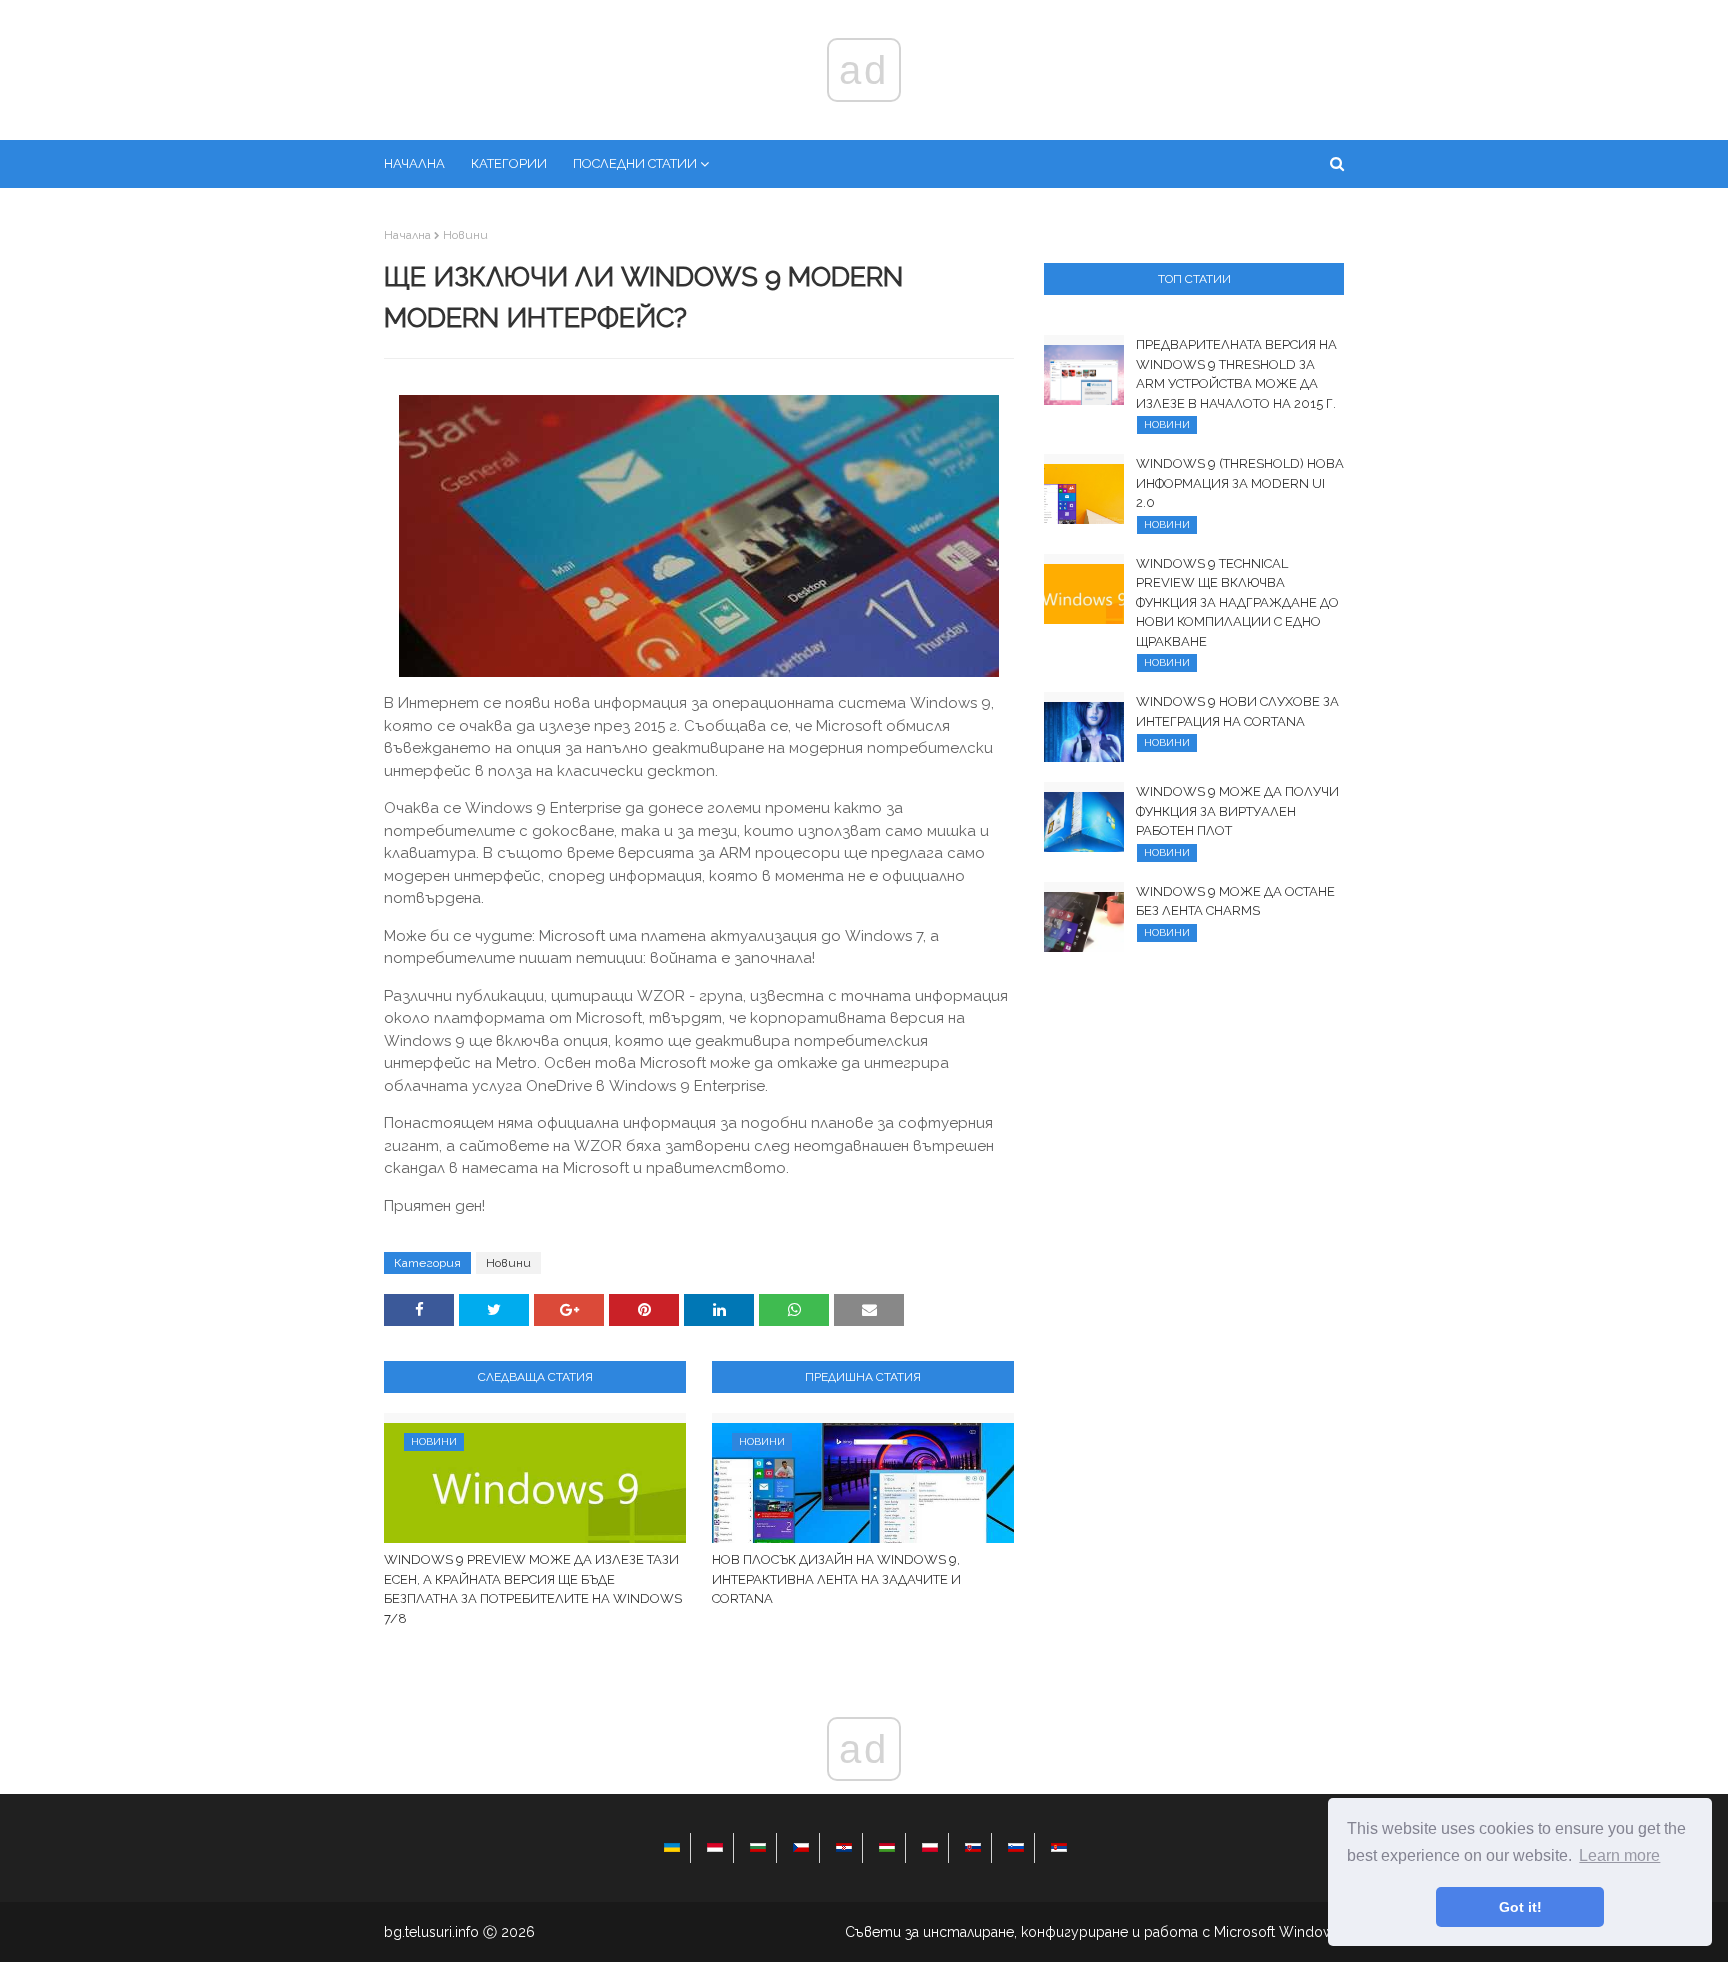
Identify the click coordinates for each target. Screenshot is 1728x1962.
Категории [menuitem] (509, 163)
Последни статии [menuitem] (635, 163)
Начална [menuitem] (414, 163)
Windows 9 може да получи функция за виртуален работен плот (1237, 811)
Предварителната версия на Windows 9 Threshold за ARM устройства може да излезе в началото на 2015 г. (1236, 374)
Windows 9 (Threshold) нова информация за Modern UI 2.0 (1240, 483)
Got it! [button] (1520, 1907)
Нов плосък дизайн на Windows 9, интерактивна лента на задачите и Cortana (836, 1579)
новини (465, 235)
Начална (407, 235)
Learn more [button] (1619, 1855)
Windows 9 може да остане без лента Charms (1235, 901)
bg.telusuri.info (431, 1932)
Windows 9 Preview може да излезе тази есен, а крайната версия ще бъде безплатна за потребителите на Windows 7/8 (533, 1589)
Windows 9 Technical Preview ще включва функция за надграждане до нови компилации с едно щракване (1237, 602)
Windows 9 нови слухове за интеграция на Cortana (1237, 711)
